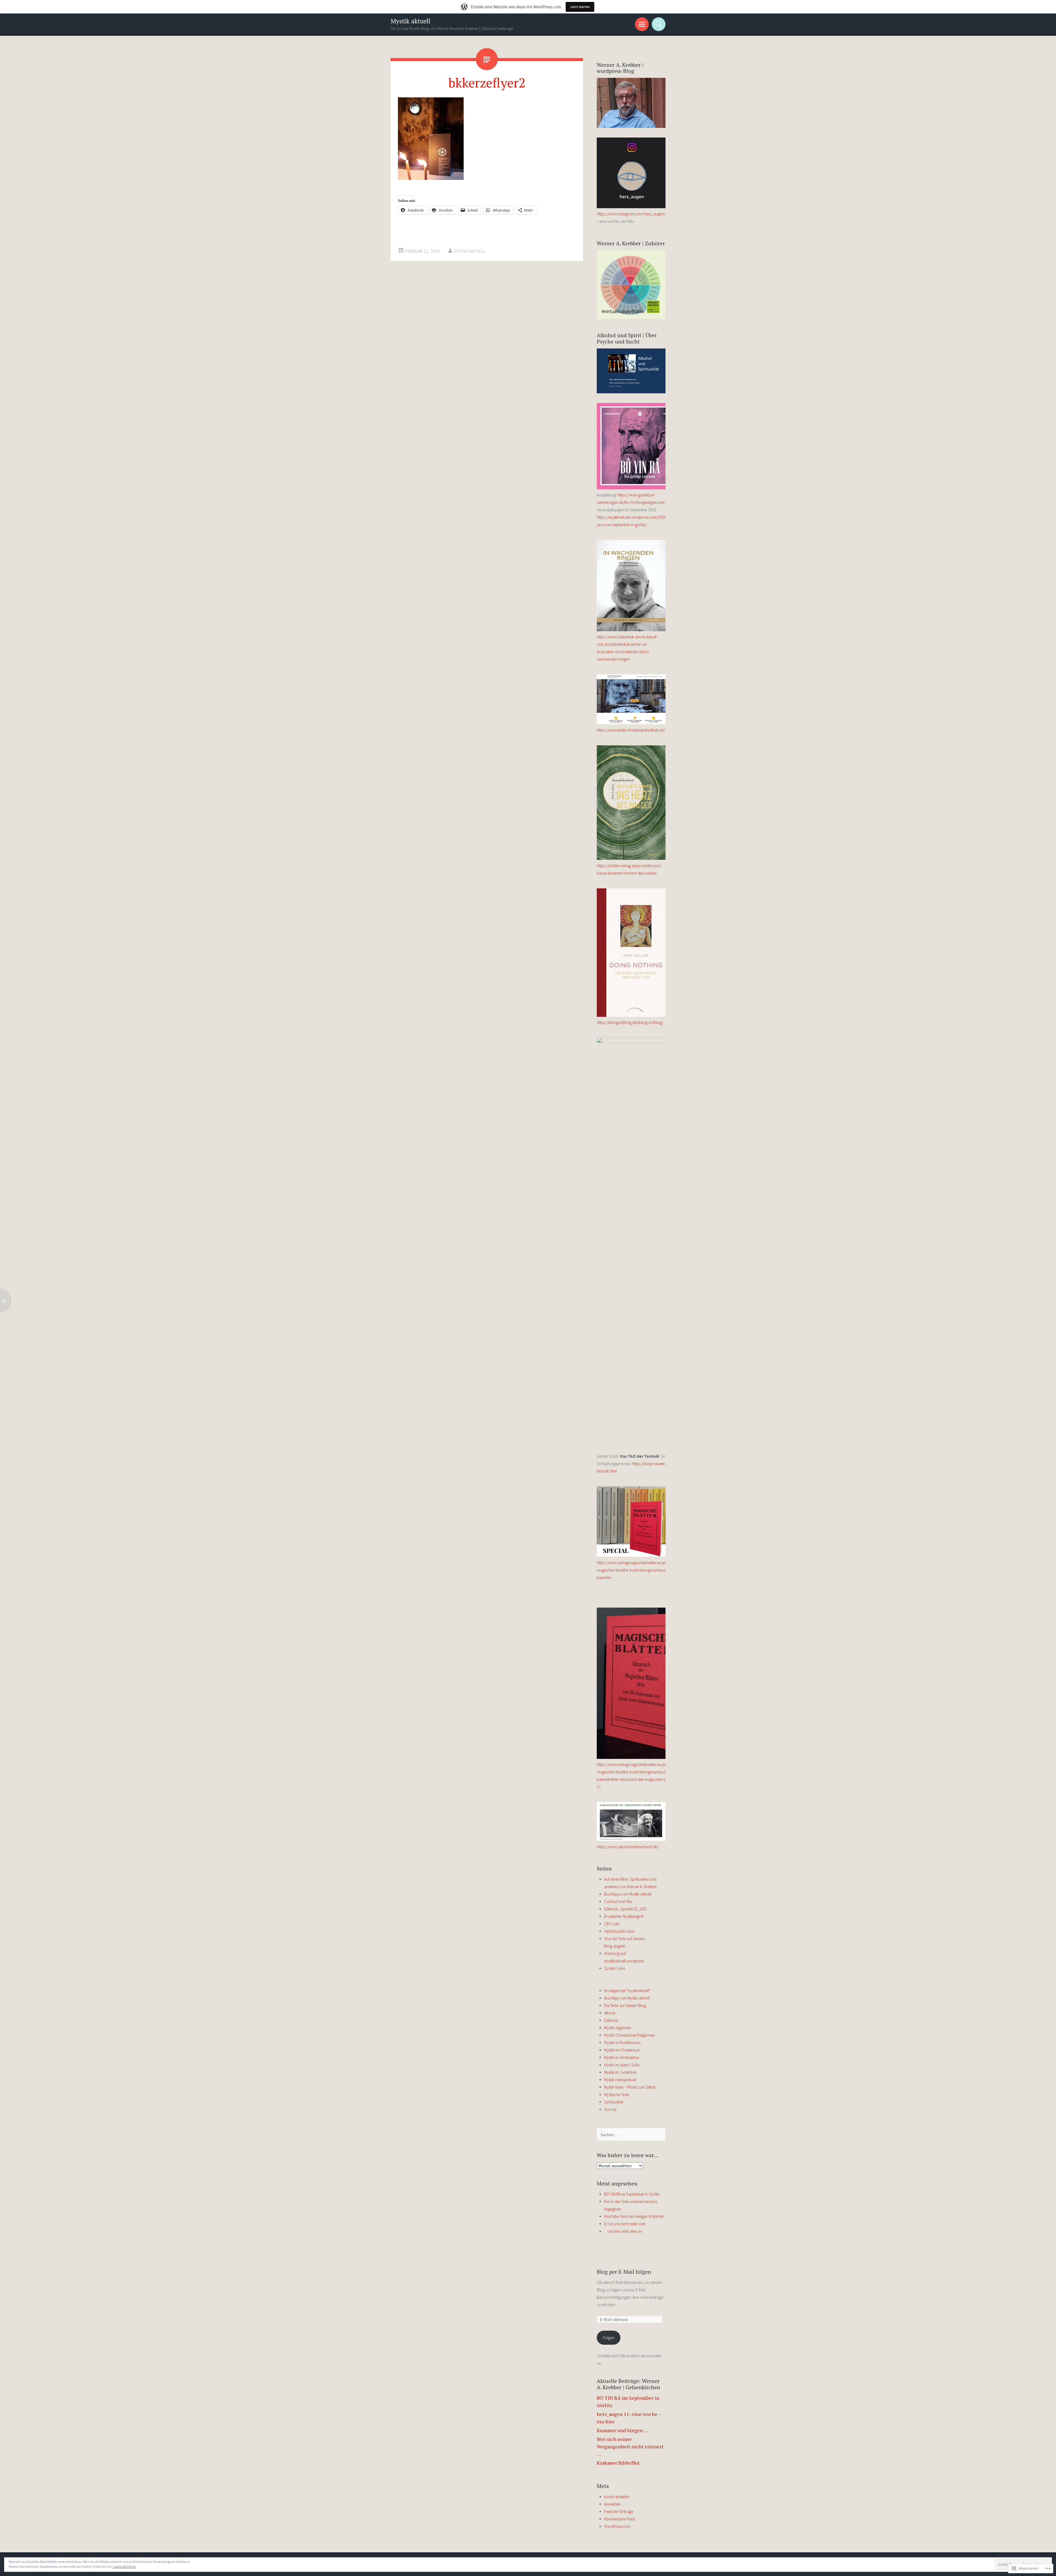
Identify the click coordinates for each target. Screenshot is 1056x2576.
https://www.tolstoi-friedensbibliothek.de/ (631, 730)
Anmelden (612, 2504)
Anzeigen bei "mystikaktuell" (627, 1991)
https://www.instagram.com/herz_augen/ (631, 214)
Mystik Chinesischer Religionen (629, 2035)
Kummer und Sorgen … (622, 2430)
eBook (610, 2013)
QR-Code (612, 1924)
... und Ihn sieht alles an (623, 2231)
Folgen (609, 2338)
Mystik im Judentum (620, 2072)
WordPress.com (617, 2526)
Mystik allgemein (618, 2028)
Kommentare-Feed (619, 2519)
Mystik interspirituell (620, 2080)
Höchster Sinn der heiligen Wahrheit (634, 2216)
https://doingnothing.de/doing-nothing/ (630, 1022)
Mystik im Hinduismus (622, 2057)
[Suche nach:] (631, 2135)
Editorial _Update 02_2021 (626, 1909)
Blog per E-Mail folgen (624, 2272)
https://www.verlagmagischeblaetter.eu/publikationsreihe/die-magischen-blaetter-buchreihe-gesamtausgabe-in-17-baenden (648, 1570)
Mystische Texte (617, 2095)
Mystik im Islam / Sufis (622, 2065)
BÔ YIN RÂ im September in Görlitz (632, 2194)
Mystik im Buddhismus (622, 2043)
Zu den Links (615, 1968)
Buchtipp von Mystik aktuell (627, 1998)
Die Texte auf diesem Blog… (627, 2005)
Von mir (610, 2109)
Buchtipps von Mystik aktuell (628, 1894)
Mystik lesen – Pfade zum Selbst (630, 2087)
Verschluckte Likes (619, 1931)
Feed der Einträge (619, 2512)
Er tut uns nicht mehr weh (625, 2224)
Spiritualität (614, 2102)
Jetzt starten (580, 7)
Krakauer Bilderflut (618, 2463)
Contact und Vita (618, 1901)
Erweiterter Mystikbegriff (624, 1916)
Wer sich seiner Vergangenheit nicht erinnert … (630, 2446)
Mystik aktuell (410, 21)
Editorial (611, 2020)
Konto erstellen (617, 2497)
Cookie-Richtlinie (124, 2567)
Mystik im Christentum (622, 2050)
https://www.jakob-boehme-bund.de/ (628, 1847)
